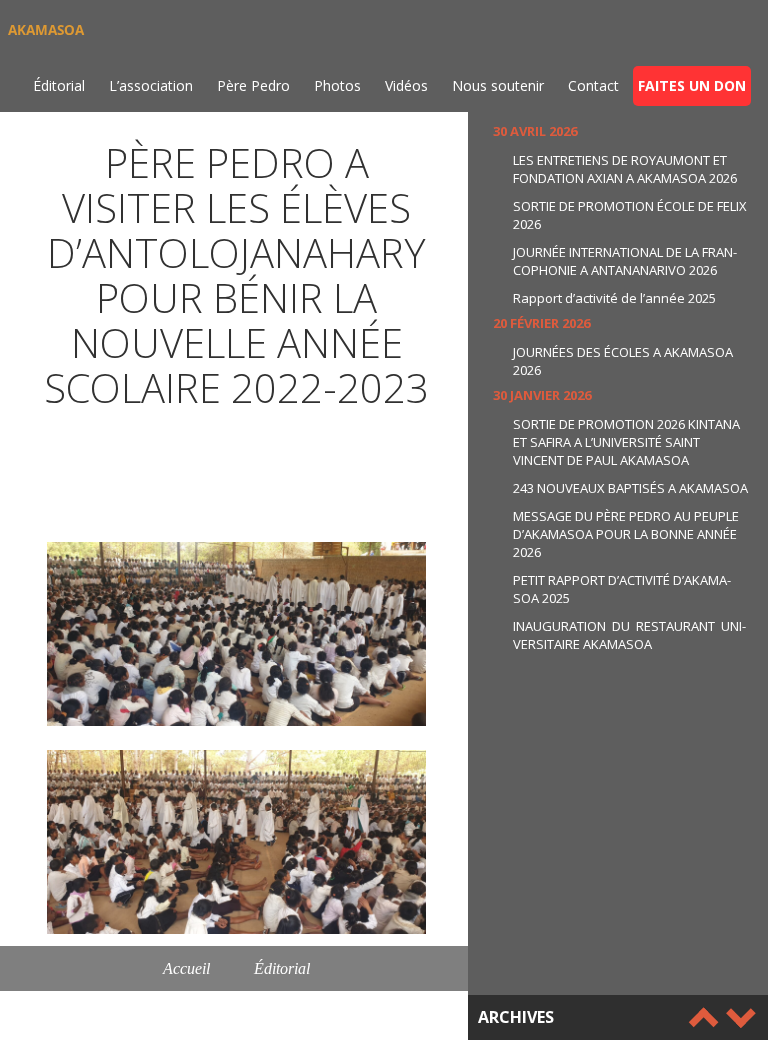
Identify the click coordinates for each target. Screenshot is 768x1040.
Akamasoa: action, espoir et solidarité (237, 1013)
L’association (151, 85)
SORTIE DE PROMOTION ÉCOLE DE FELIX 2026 (630, 215)
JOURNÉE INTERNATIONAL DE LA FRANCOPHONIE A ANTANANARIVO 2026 (625, 261)
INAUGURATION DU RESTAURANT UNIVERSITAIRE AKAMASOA (629, 635)
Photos (337, 85)
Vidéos (406, 85)
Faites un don (692, 85)
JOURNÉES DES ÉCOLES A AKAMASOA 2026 (623, 361)
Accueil (186, 968)
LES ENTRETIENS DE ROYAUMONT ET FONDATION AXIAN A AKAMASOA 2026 (625, 169)
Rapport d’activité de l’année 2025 (614, 298)
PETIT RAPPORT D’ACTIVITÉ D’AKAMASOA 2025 (622, 589)
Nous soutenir (498, 85)
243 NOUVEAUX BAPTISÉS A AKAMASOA (630, 488)
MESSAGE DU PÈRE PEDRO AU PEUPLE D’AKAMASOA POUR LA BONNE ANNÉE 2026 (626, 534)
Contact (593, 85)
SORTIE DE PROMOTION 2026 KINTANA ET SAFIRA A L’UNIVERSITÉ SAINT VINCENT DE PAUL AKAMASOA (626, 442)
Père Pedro (253, 85)
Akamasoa (46, 30)
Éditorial (59, 85)
